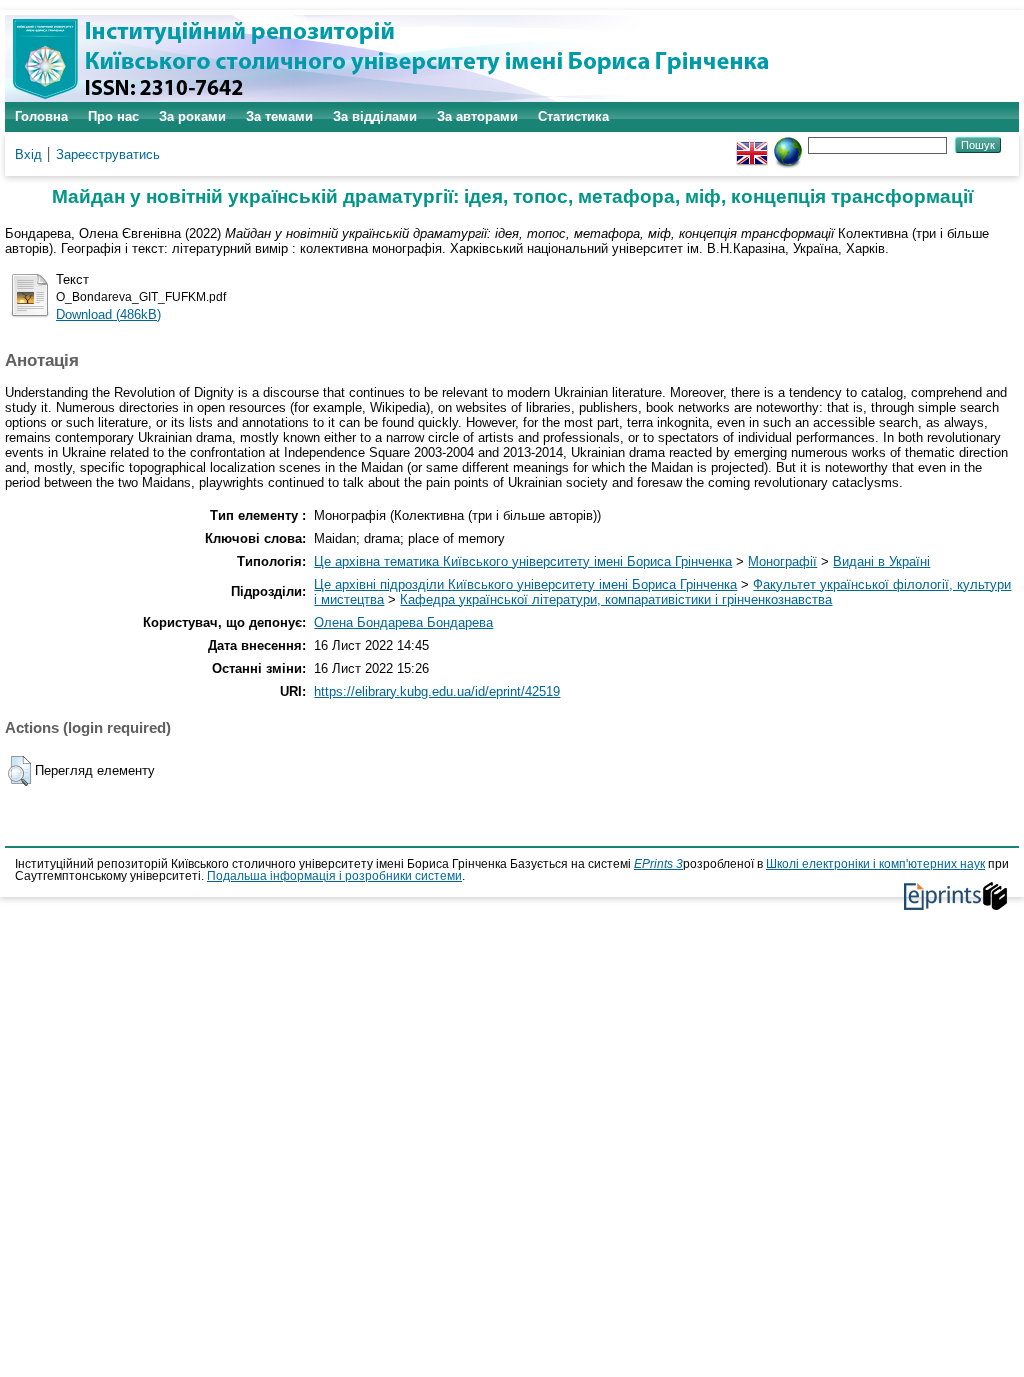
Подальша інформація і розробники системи (334, 876)
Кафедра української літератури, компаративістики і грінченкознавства (616, 599)
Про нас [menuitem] (113, 116)
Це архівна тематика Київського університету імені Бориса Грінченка (523, 561)
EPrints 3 (658, 864)
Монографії (782, 561)
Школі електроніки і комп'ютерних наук (875, 864)
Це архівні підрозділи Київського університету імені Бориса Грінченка (525, 584)
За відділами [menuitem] (375, 116)
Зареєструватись (108, 154)
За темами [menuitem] (279, 116)
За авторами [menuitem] (477, 116)
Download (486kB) (108, 314)
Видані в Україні (881, 561)
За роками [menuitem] (192, 116)
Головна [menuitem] (41, 116)
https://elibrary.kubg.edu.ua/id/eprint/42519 (437, 691)
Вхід (28, 154)
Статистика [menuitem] (573, 116)
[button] (19, 771)
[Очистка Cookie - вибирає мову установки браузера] (788, 144)
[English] (752, 144)
